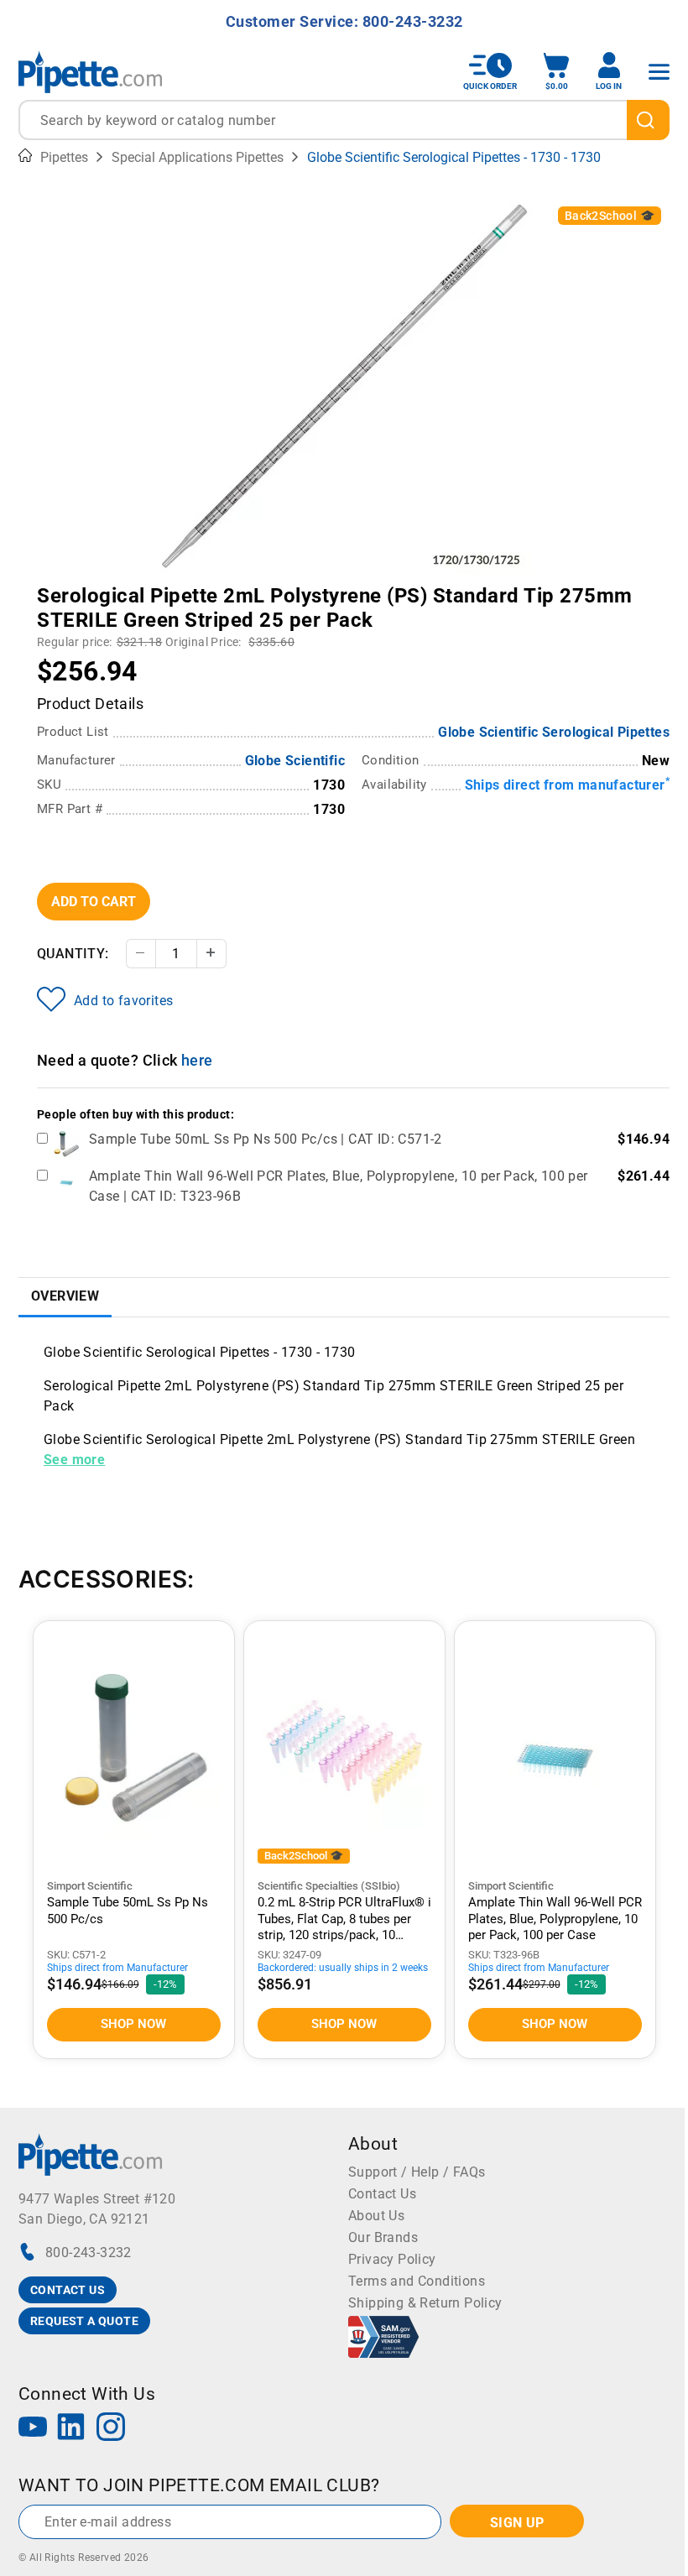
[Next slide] (520, 584)
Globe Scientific (295, 761)
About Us (376, 2216)
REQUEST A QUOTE (84, 2321)
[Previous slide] (168, 584)
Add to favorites (123, 1001)
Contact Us (382, 2194)
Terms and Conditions (417, 2281)
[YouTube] (33, 2429)
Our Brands (383, 2237)
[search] (648, 120)
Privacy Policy (392, 2259)
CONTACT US (68, 2290)
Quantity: (73, 954)
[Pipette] (90, 72)
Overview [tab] (65, 1296)
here (197, 1060)
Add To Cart (94, 902)
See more (74, 1460)
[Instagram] (111, 2429)
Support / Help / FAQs (417, 2172)
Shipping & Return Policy (425, 2303)
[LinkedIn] (71, 2429)
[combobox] (344, 120)
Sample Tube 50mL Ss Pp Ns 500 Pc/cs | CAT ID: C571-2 (266, 1139)
